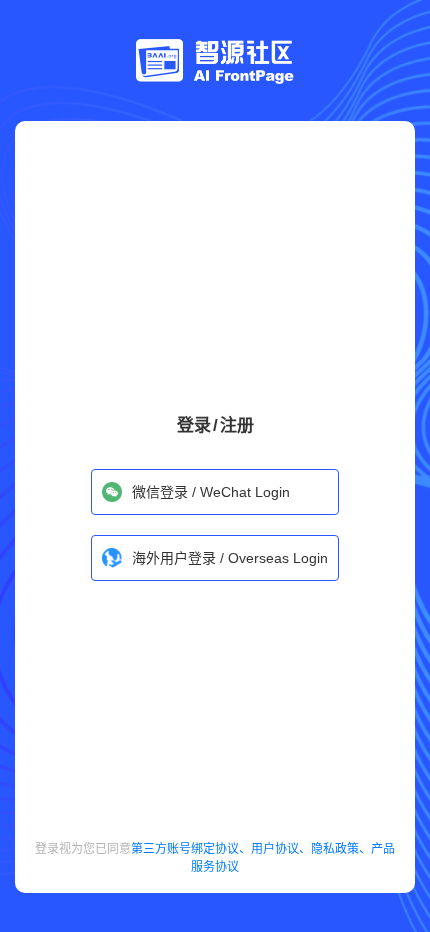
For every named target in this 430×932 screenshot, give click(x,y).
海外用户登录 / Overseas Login (230, 558)
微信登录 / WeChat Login (211, 492)
